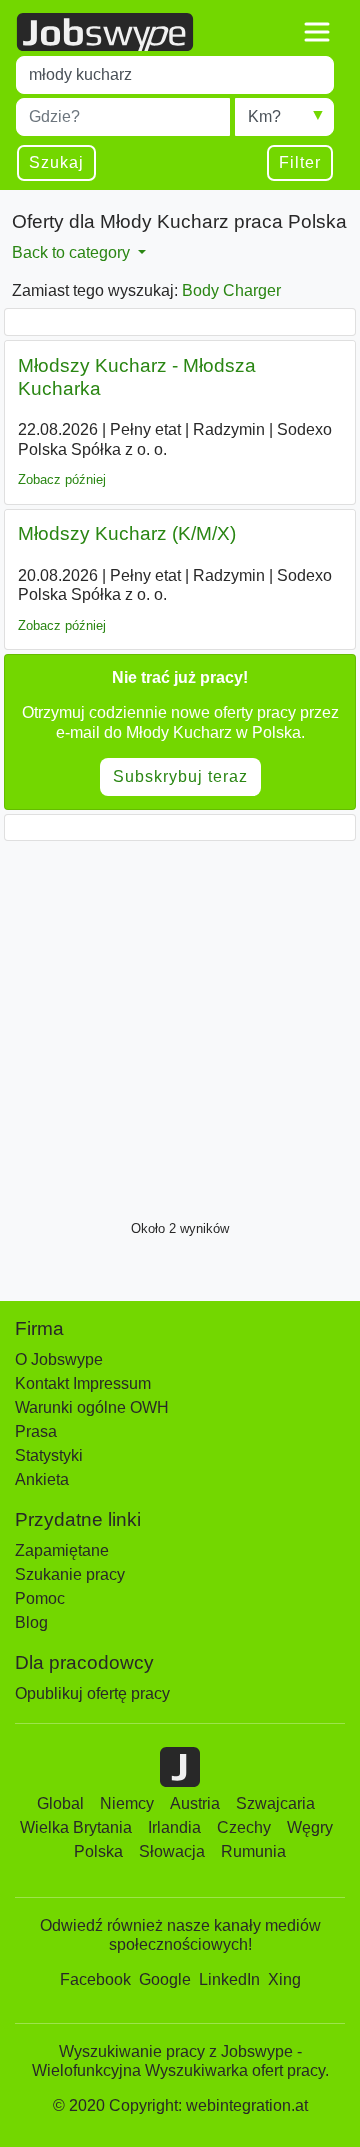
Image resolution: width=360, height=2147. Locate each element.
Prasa (36, 1431)
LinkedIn (229, 1979)
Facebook (95, 1979)
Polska (98, 1851)
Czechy (244, 1827)
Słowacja (172, 1851)
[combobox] (175, 75)
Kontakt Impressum (83, 1383)
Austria (195, 1803)
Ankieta (42, 1479)
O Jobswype (59, 1359)
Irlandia (174, 1827)
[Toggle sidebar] (317, 32)
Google (165, 1979)
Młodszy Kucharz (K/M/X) (127, 533)
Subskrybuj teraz (180, 776)
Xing (284, 1979)
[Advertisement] (180, 1025)
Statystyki (49, 1455)
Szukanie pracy (70, 1574)
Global (60, 1803)
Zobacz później (62, 479)
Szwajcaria (275, 1803)
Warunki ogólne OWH (92, 1407)
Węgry (310, 1827)
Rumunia (253, 1851)
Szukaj (56, 162)
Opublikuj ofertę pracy (92, 1693)
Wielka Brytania (76, 1827)
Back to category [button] (73, 252)
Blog (31, 1622)
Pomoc (40, 1598)
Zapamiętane (62, 1550)
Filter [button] (300, 162)
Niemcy (127, 1803)
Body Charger (231, 290)
